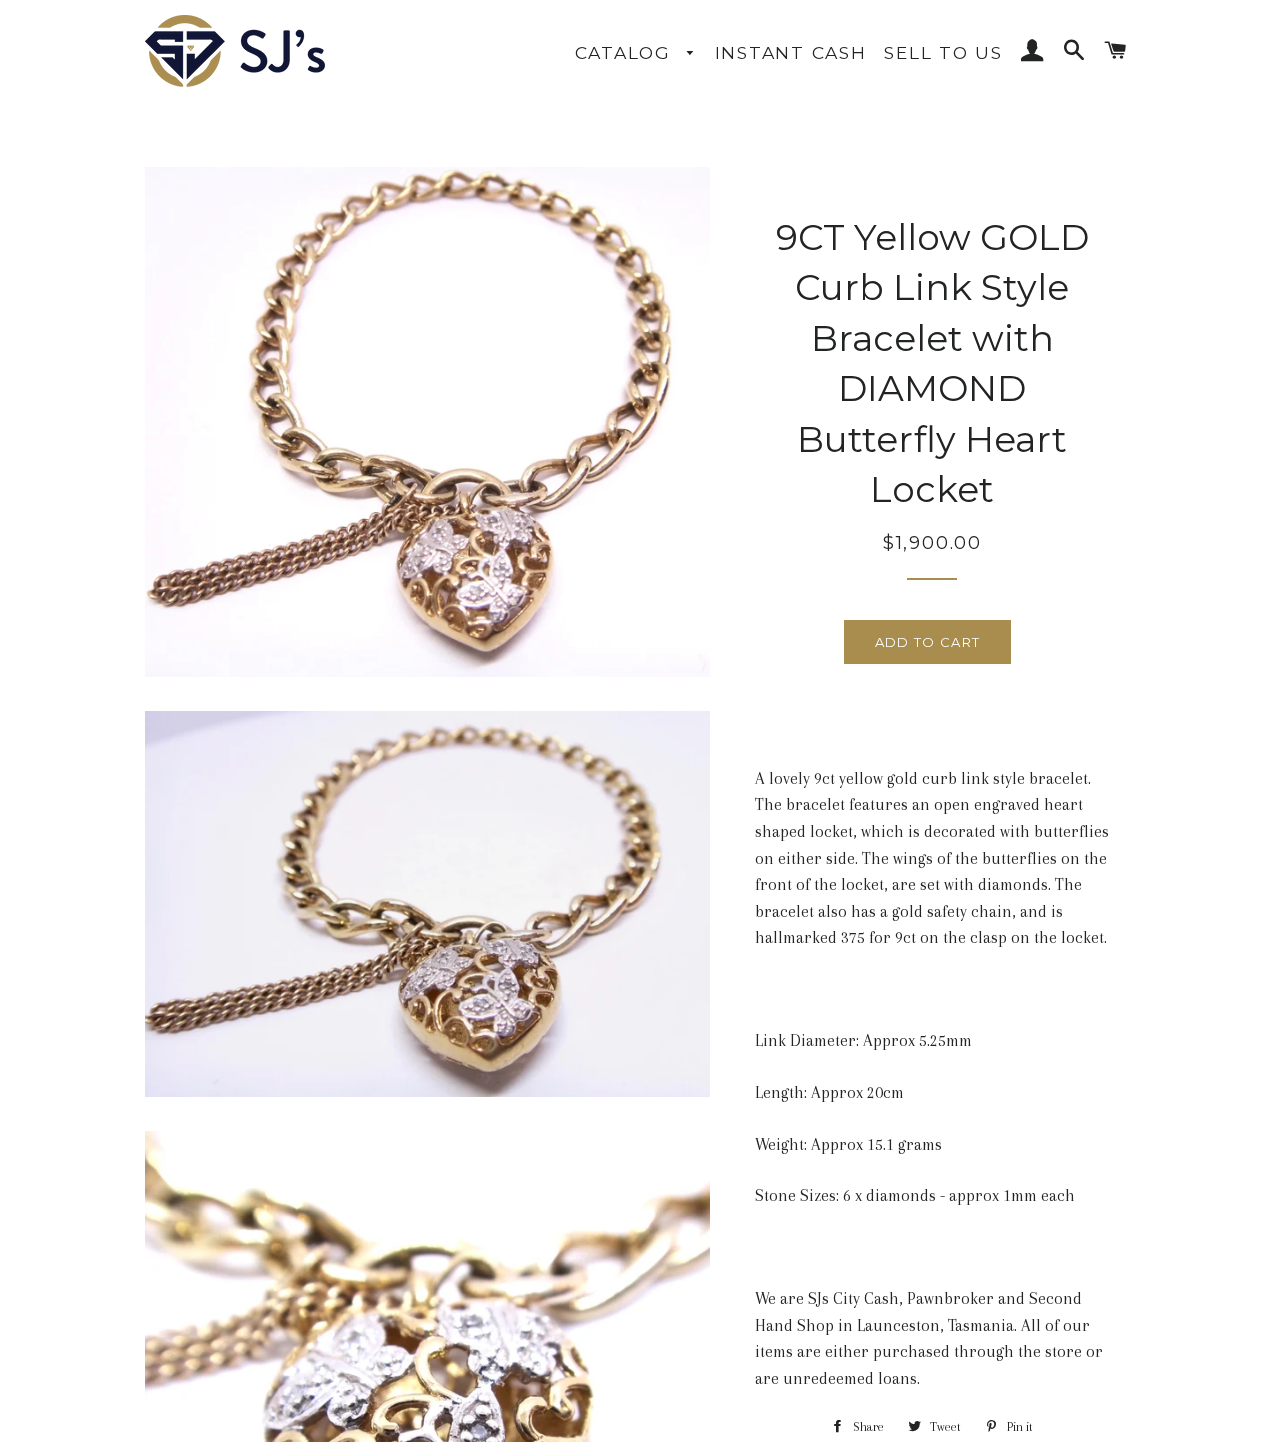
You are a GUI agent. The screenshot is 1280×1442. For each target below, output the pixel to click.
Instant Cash (791, 52)
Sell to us (943, 52)
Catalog (626, 52)
